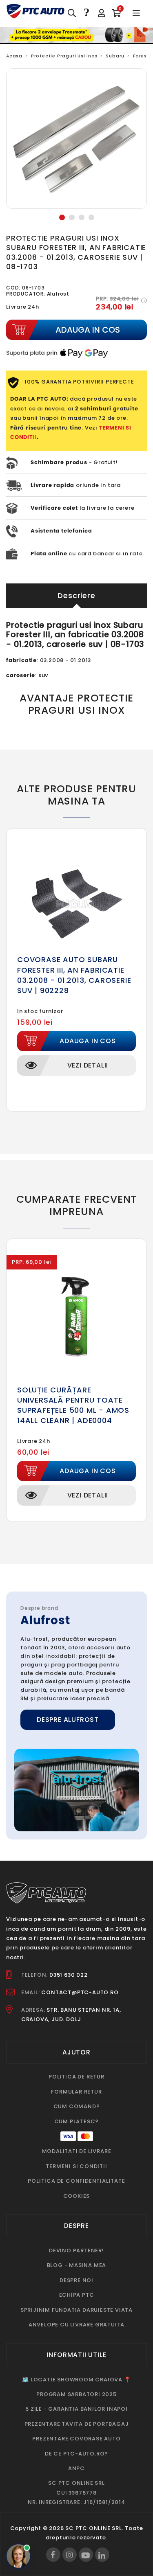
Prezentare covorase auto (76, 2439)
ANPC (76, 2468)
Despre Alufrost (68, 1720)
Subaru (115, 56)
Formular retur (76, 2092)
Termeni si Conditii (76, 2166)
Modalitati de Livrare (77, 2151)
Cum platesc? (77, 2121)
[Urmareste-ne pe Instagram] (70, 2555)
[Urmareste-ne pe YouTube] (86, 2555)
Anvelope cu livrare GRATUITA (76, 2325)
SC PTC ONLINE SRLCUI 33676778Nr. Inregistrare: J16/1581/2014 (76, 2493)
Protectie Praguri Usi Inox (64, 56)
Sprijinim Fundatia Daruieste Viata (76, 2310)
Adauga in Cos (88, 1041)
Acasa (14, 56)
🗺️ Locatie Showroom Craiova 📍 (76, 2380)
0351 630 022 (69, 1975)
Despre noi (76, 2280)
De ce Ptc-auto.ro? (76, 2454)
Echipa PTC (77, 2295)
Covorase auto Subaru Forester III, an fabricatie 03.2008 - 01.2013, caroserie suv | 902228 (74, 975)
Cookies (77, 2196)
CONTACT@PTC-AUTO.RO (80, 1992)
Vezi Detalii (88, 1065)
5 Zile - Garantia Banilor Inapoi (76, 2409)
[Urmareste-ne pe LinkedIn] (102, 2555)
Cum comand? (77, 2106)
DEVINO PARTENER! (76, 2250)
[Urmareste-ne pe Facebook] (53, 2555)
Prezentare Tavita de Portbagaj (77, 2424)
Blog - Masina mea (77, 2265)
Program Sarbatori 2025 (76, 2394)
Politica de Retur (76, 2077)
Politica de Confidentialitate (76, 2181)
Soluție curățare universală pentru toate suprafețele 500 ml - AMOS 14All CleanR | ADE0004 (73, 1405)
